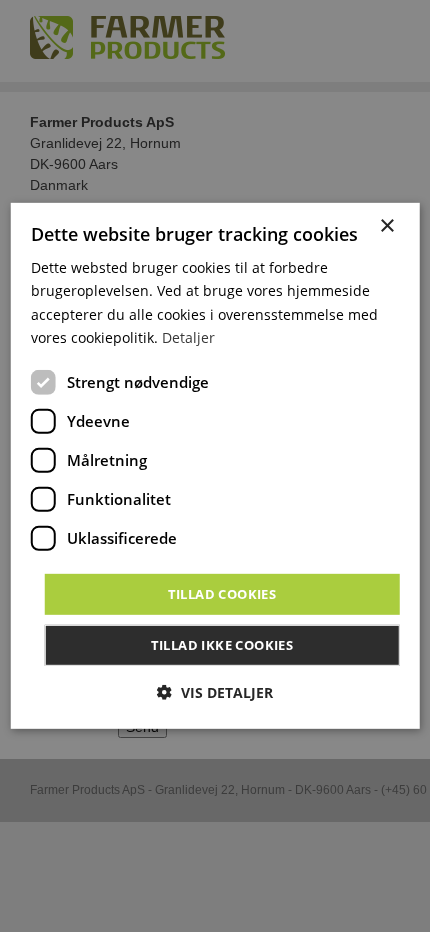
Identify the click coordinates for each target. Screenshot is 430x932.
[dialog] (215, 466)
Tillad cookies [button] (222, 594)
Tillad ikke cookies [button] (222, 645)
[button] (215, 692)
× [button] (386, 226)
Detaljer (188, 336)
